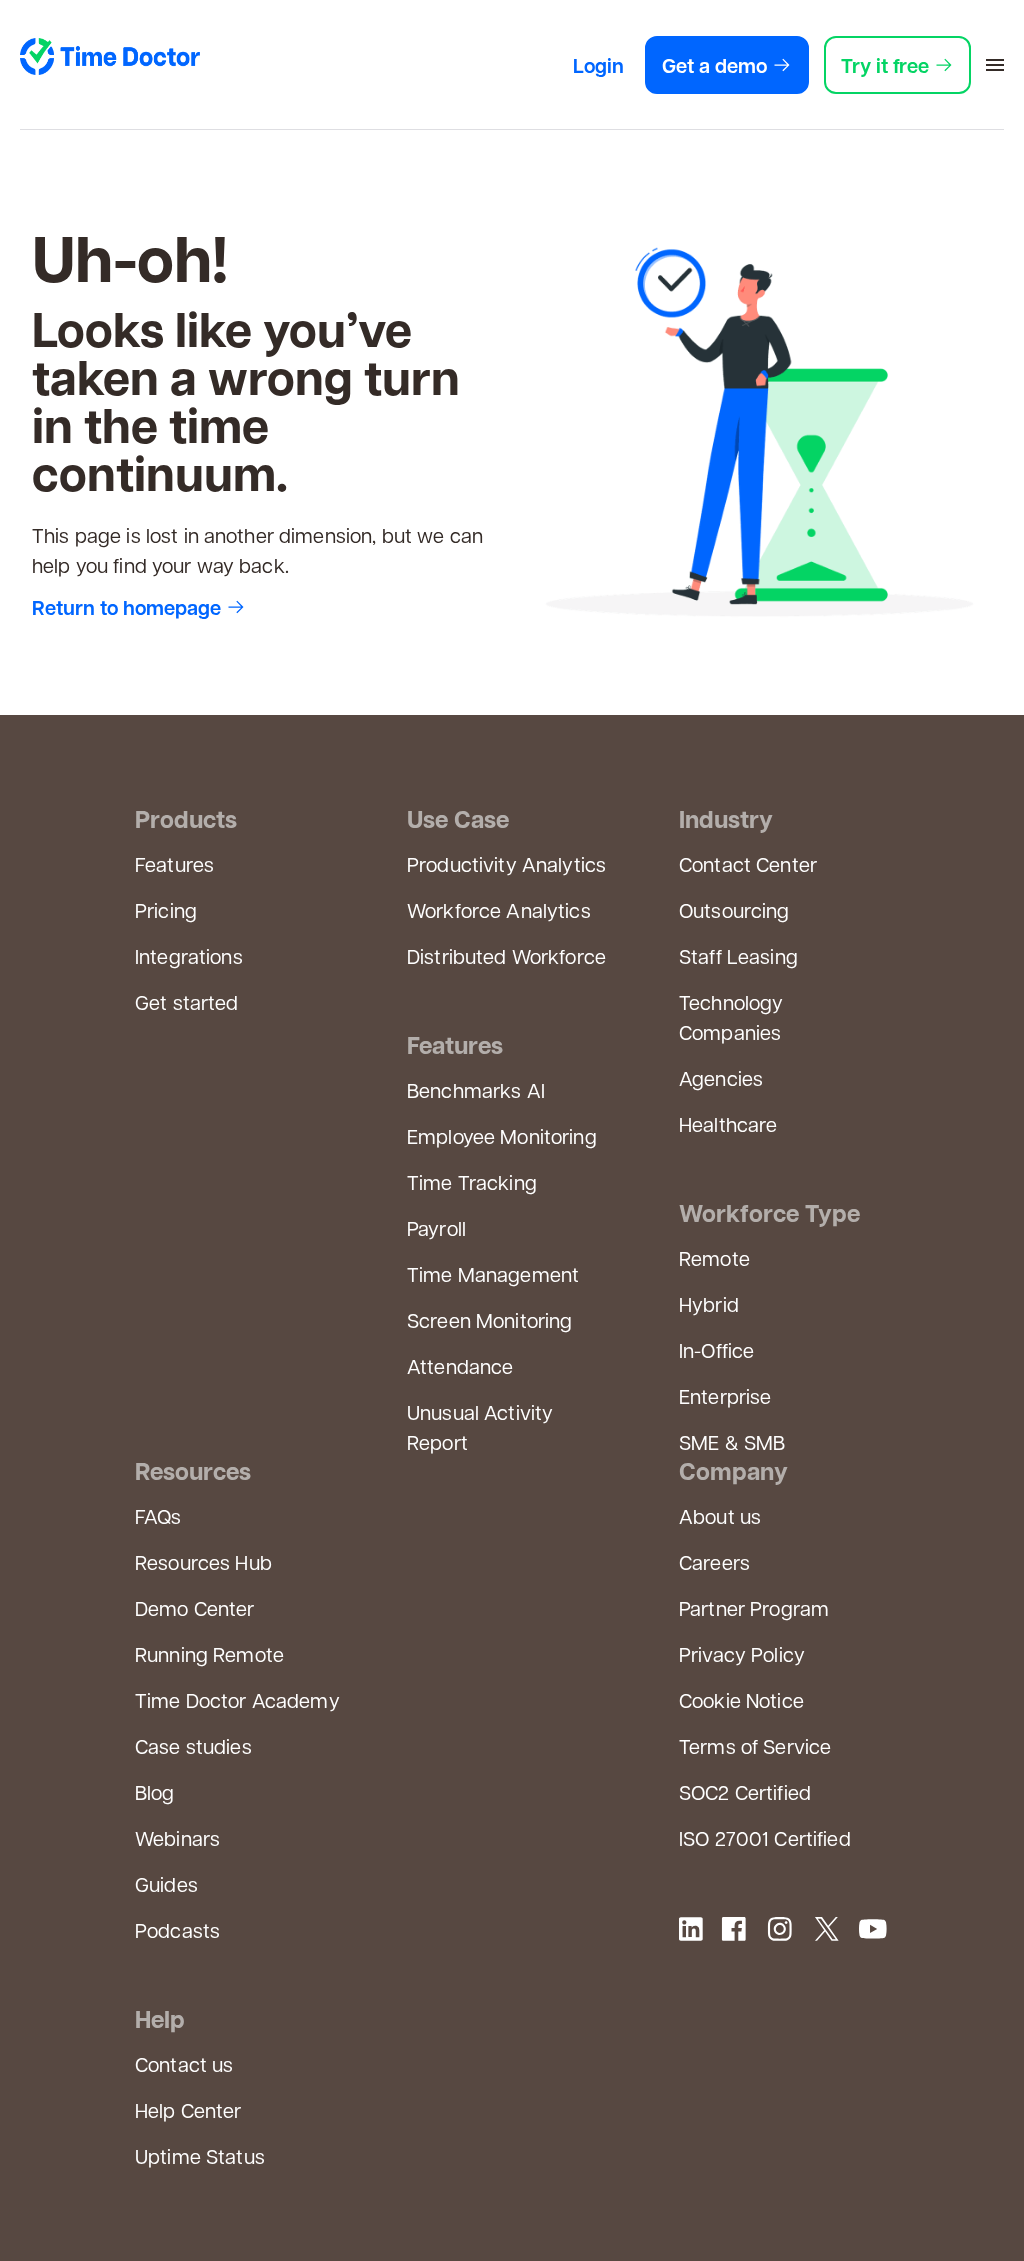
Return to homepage (126, 607)
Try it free (885, 65)
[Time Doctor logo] (110, 61)
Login (598, 65)
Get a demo (714, 65)
